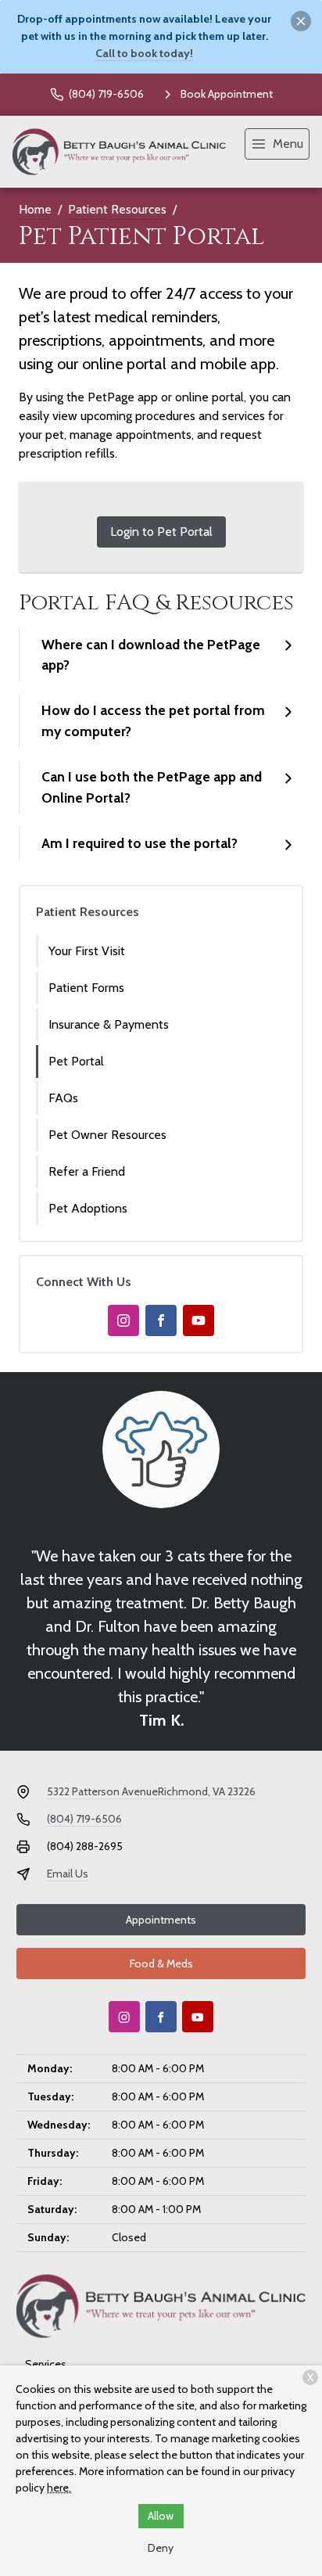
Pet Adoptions (88, 1208)
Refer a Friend (87, 1171)
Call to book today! (144, 53)
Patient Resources (117, 209)
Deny (161, 2548)
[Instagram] (123, 1320)
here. (59, 2488)
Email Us (68, 1874)
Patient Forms (86, 988)
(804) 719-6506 (84, 1819)
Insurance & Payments (109, 1024)
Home (35, 209)
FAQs (63, 1098)
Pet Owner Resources (107, 1135)
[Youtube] (199, 1320)
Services (46, 2364)
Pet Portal (76, 1061)
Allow (161, 2516)
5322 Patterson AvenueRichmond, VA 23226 (151, 1791)
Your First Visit (87, 951)
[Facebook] (161, 1320)
